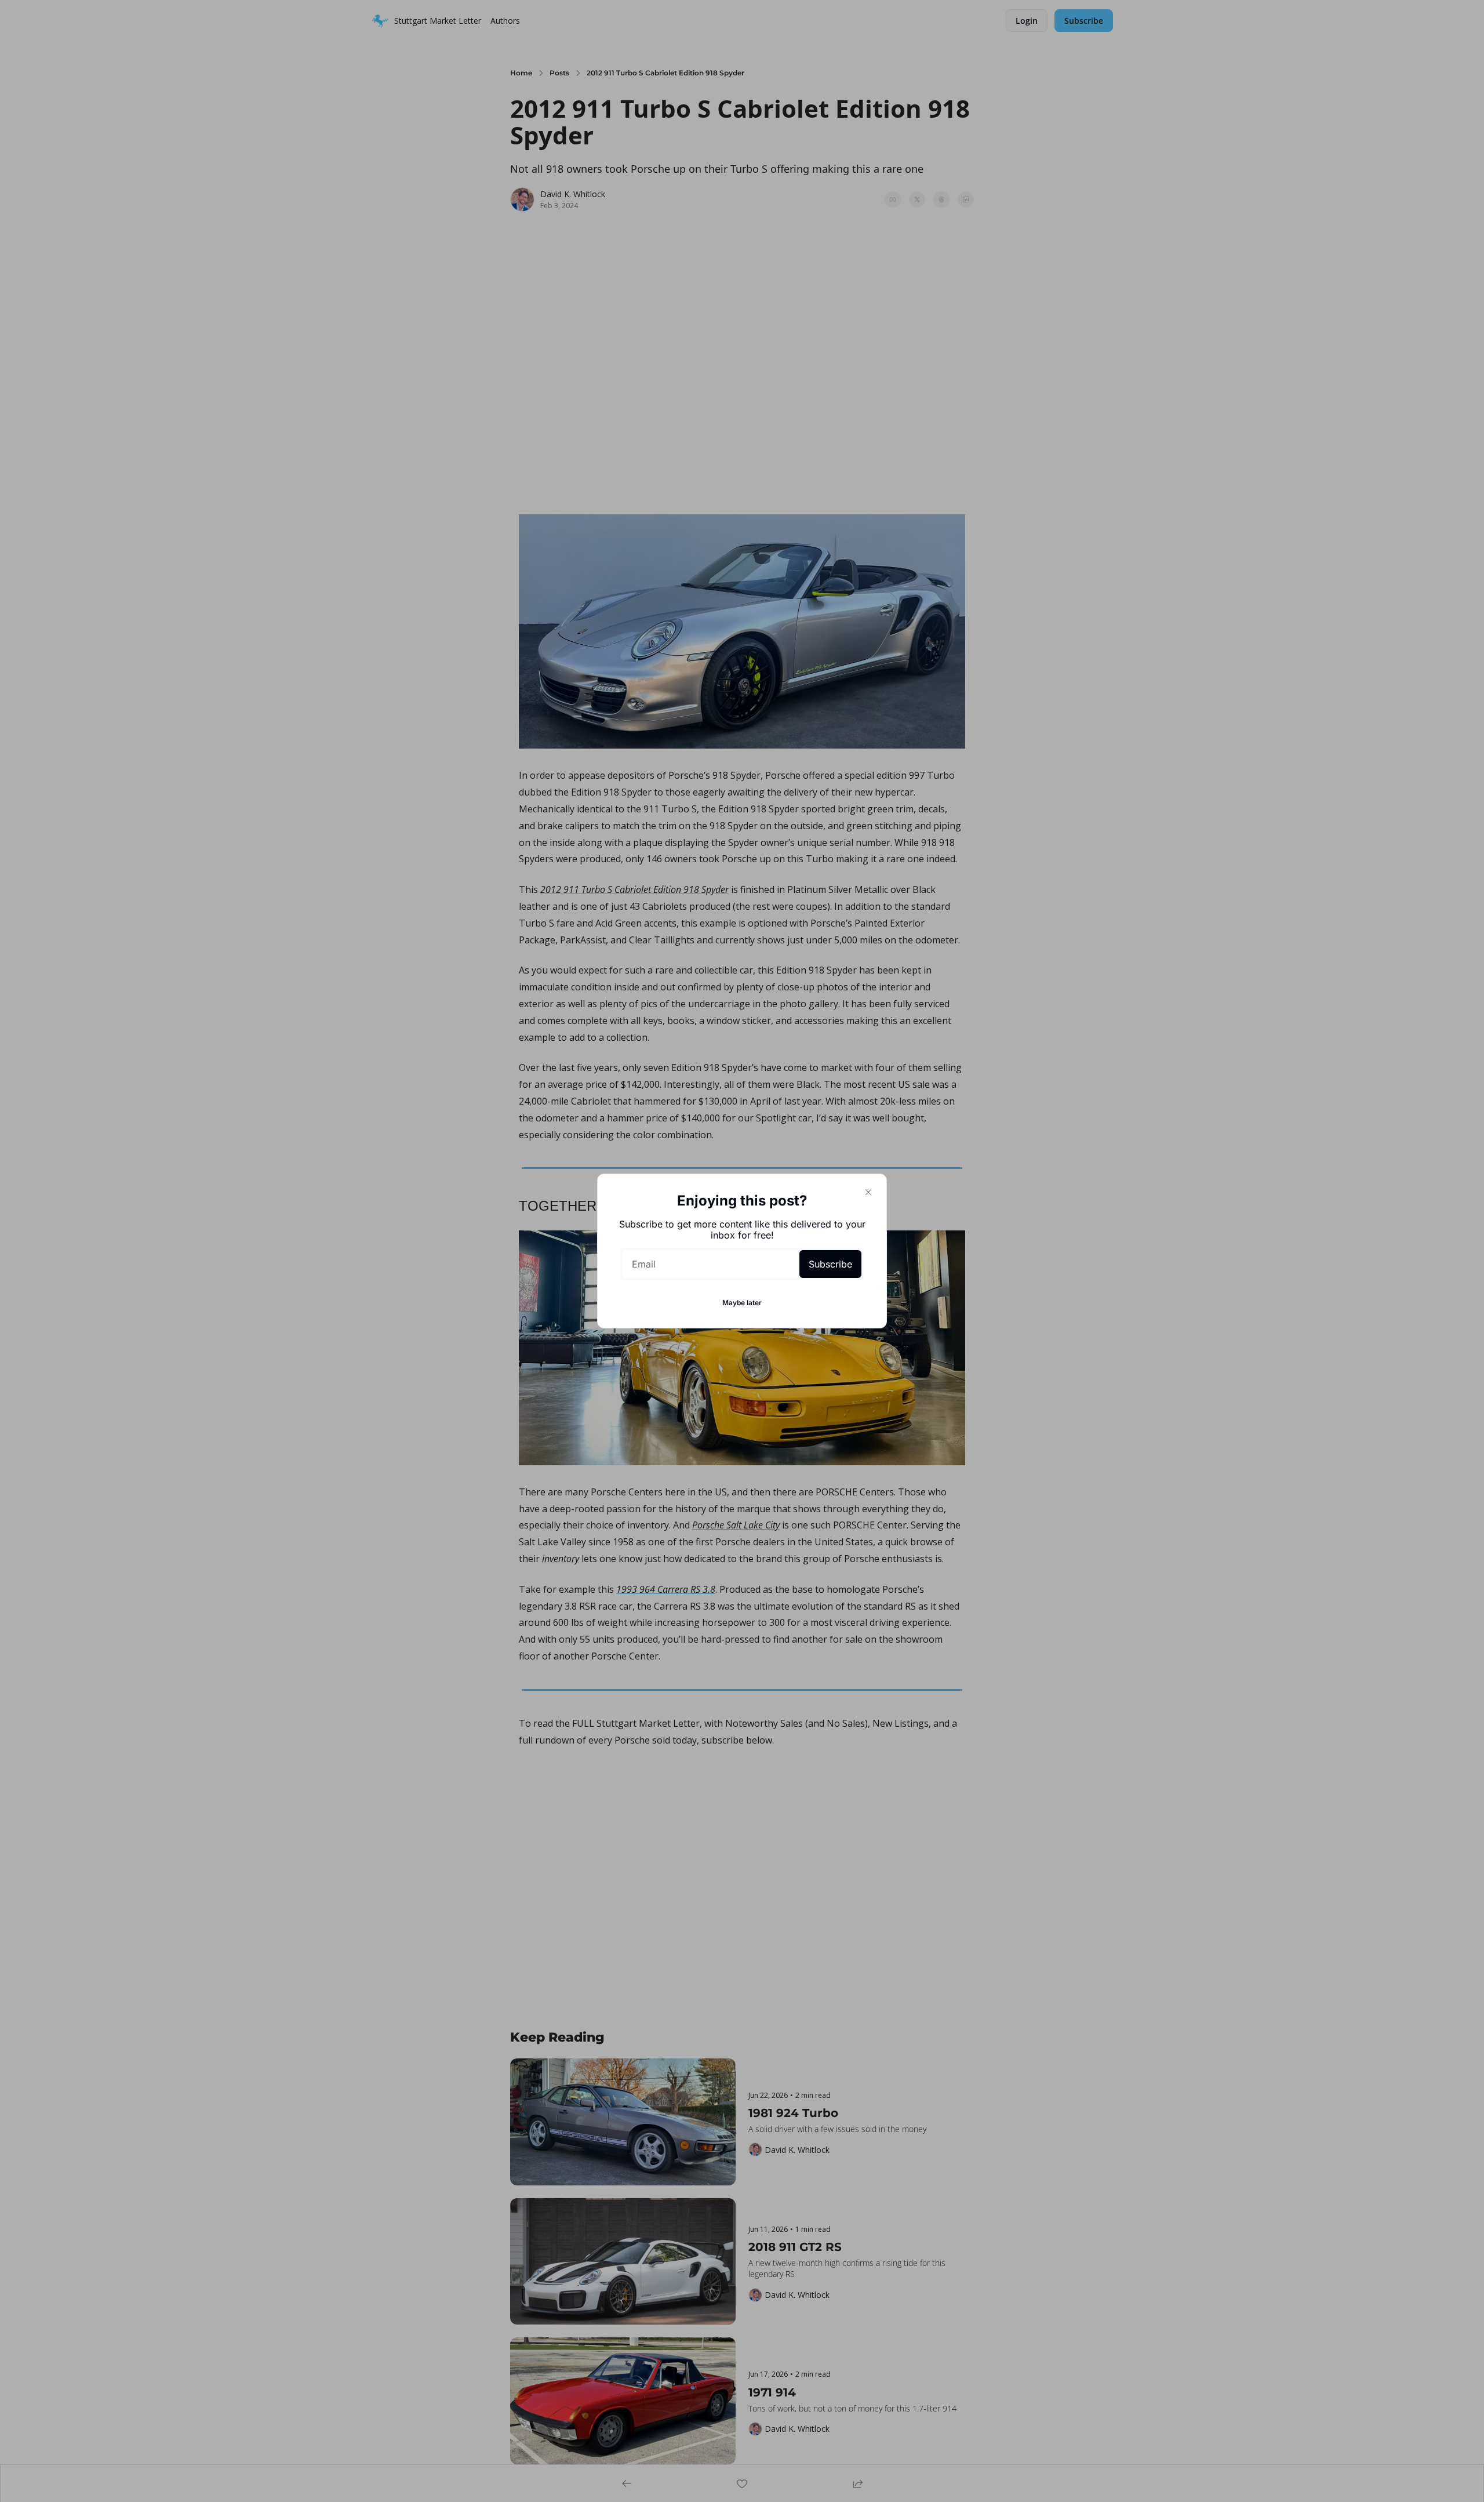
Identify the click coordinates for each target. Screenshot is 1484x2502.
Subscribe (830, 1264)
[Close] (868, 1192)
